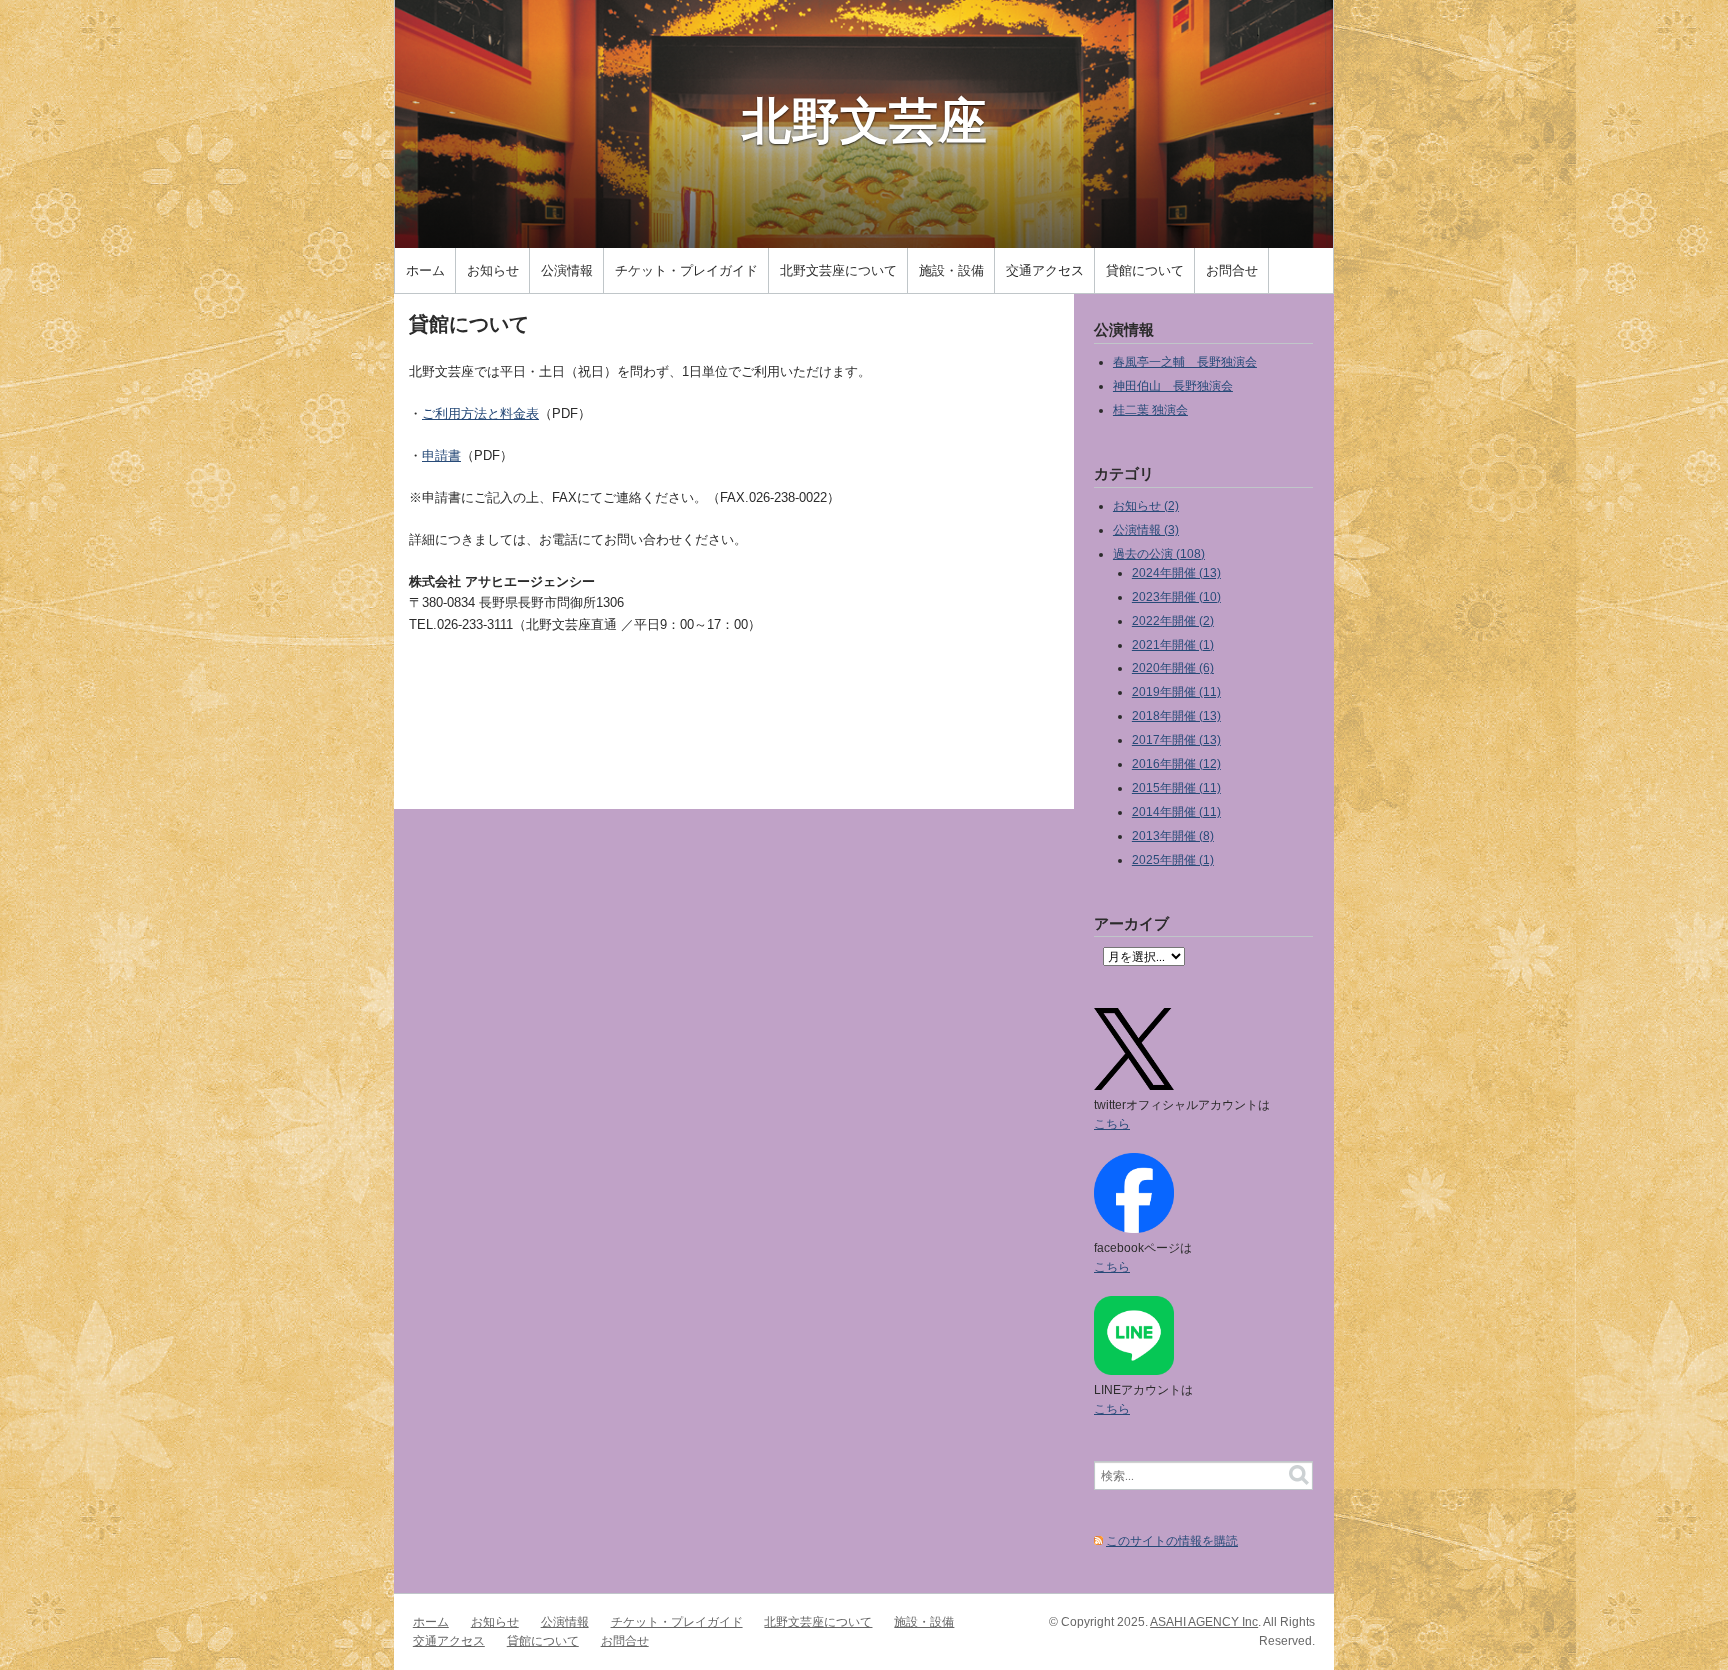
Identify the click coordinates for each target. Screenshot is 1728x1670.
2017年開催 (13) (1176, 739)
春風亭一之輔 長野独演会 (1185, 361)
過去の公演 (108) (1159, 553)
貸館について (1145, 270)
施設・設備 (951, 270)
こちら (1112, 1123)
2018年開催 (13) (1176, 715)
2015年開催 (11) (1176, 787)
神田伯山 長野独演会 (1173, 385)
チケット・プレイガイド (686, 270)
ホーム (425, 270)
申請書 (441, 455)
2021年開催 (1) (1173, 644)
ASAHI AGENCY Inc (1204, 1621)
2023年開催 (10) (1176, 596)
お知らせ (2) (1146, 505)
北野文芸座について (838, 270)
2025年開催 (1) (1173, 859)
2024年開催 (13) (1176, 572)
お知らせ (493, 270)
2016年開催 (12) (1176, 763)
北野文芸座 (864, 119)
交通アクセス (1045, 270)
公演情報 (567, 270)
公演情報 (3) (1146, 529)
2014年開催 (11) (1176, 811)
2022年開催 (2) (1173, 620)
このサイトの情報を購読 (1172, 1540)
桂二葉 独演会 (1150, 409)
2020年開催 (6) (1173, 667)
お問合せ (1232, 270)
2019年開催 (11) (1176, 691)
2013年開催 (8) (1173, 835)
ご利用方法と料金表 (480, 413)
